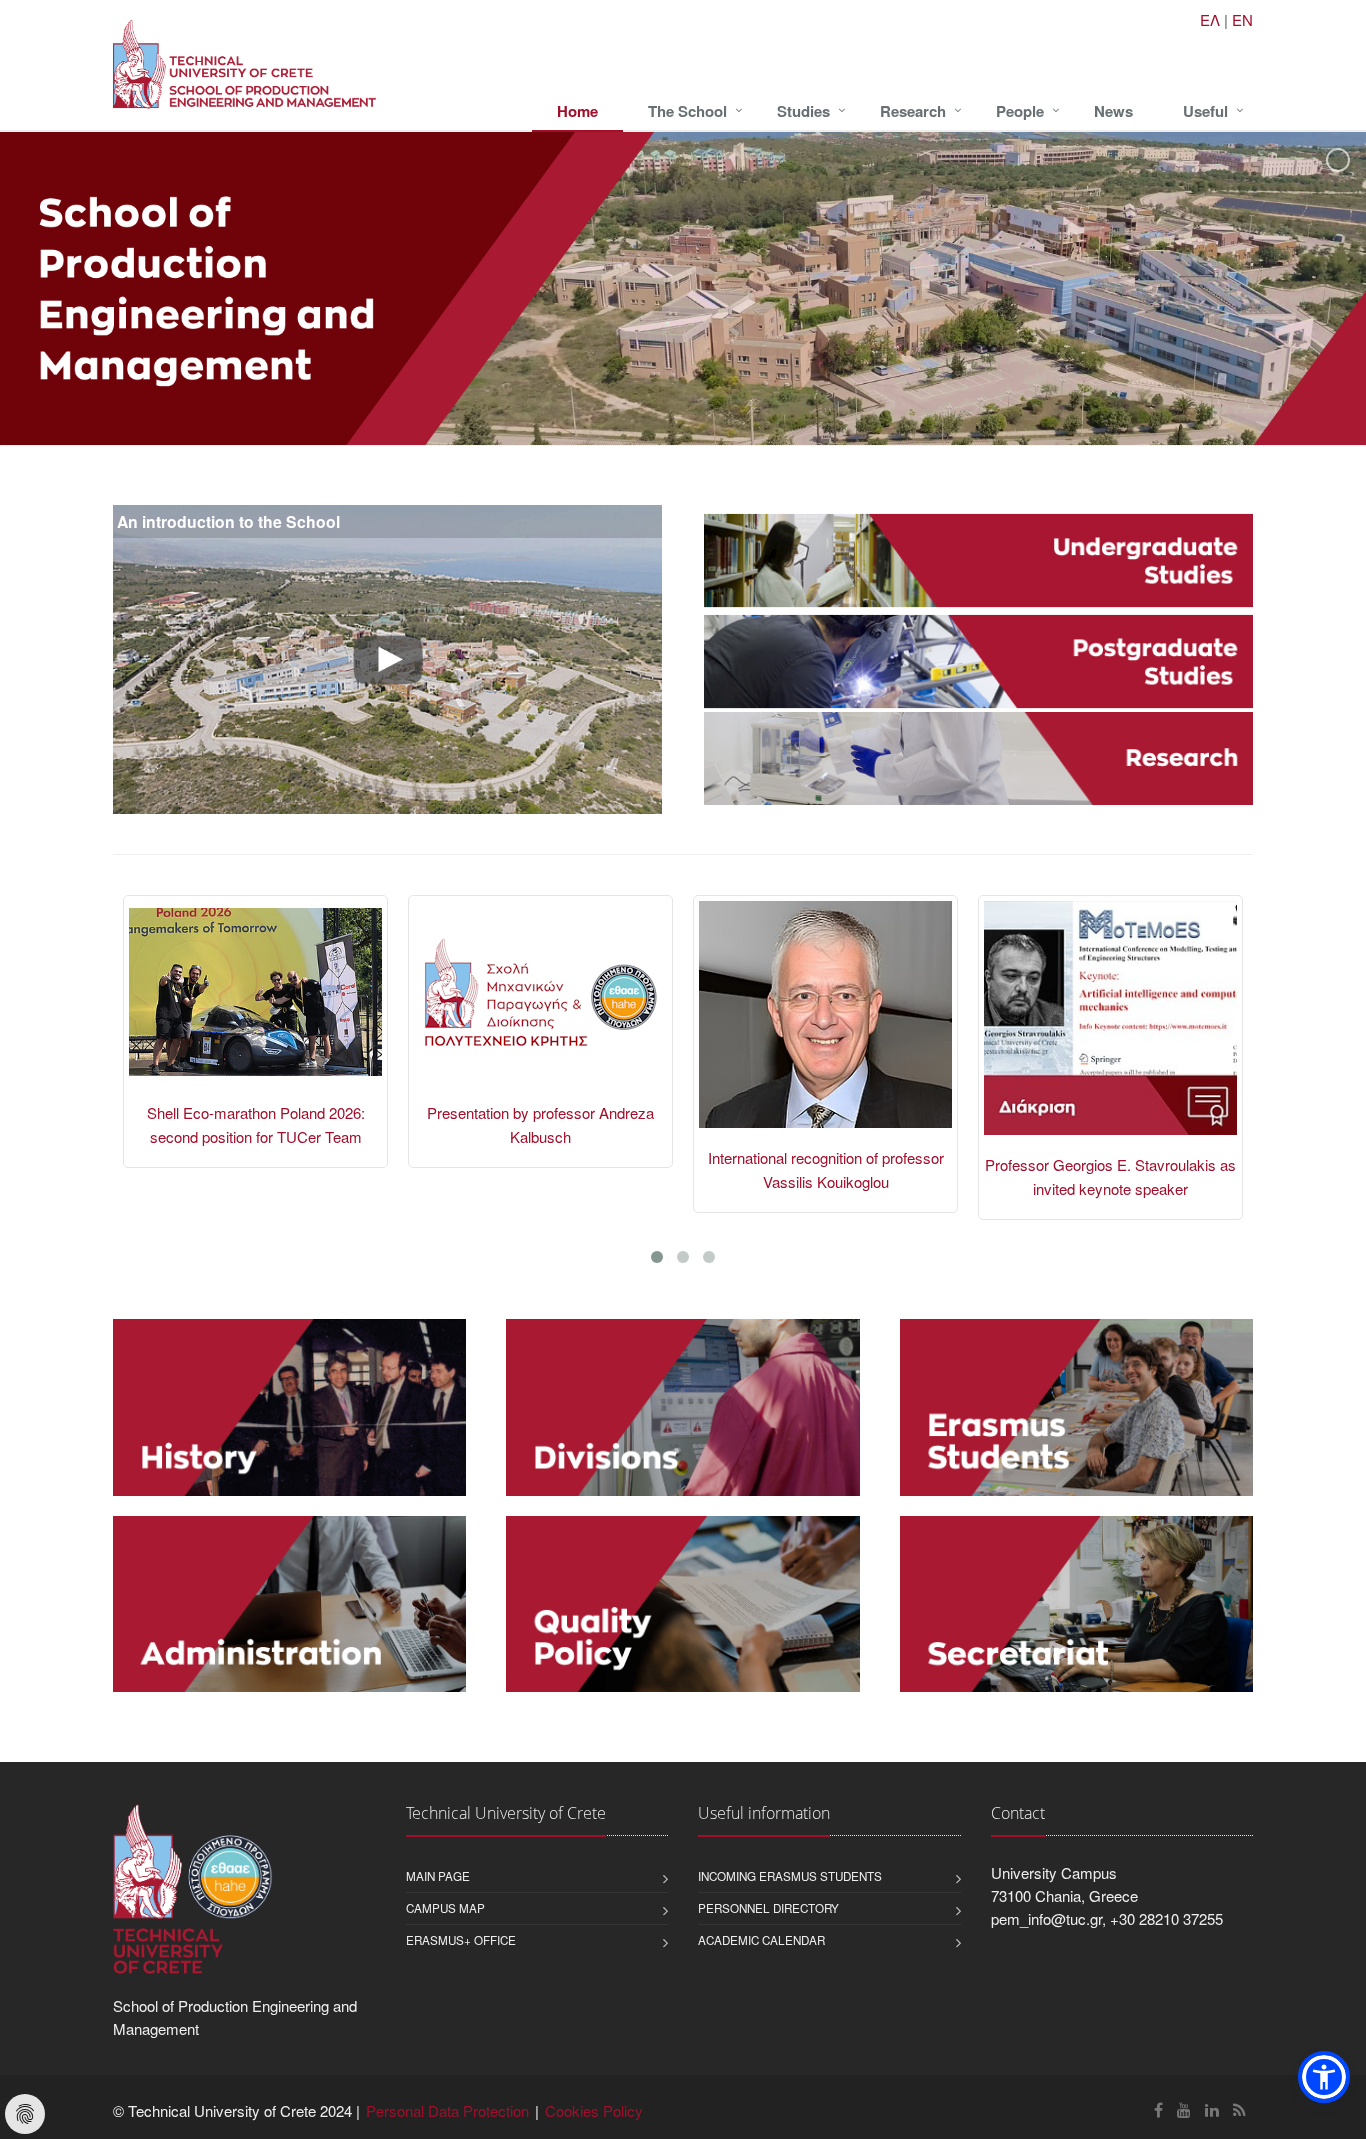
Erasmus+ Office (461, 1940)
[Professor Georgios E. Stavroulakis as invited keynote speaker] (825, 1027)
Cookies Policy (594, 2110)
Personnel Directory (768, 1908)
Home (577, 111)
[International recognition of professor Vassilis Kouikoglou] (540, 1023)
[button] (1324, 2077)
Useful (1205, 111)
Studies (803, 111)
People (1020, 111)
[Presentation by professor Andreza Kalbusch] (255, 1001)
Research (913, 111)
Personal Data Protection (447, 2110)
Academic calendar (761, 1940)
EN (1242, 19)
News (1113, 111)
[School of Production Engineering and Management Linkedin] (1212, 2109)
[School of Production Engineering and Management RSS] (1239, 2109)
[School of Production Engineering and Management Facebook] (1158, 2109)
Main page (438, 1876)
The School (687, 111)
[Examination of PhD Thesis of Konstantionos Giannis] (1110, 1027)
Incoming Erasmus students (790, 1876)
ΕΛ (1210, 19)
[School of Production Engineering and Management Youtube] (1184, 2109)
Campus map (445, 1908)
